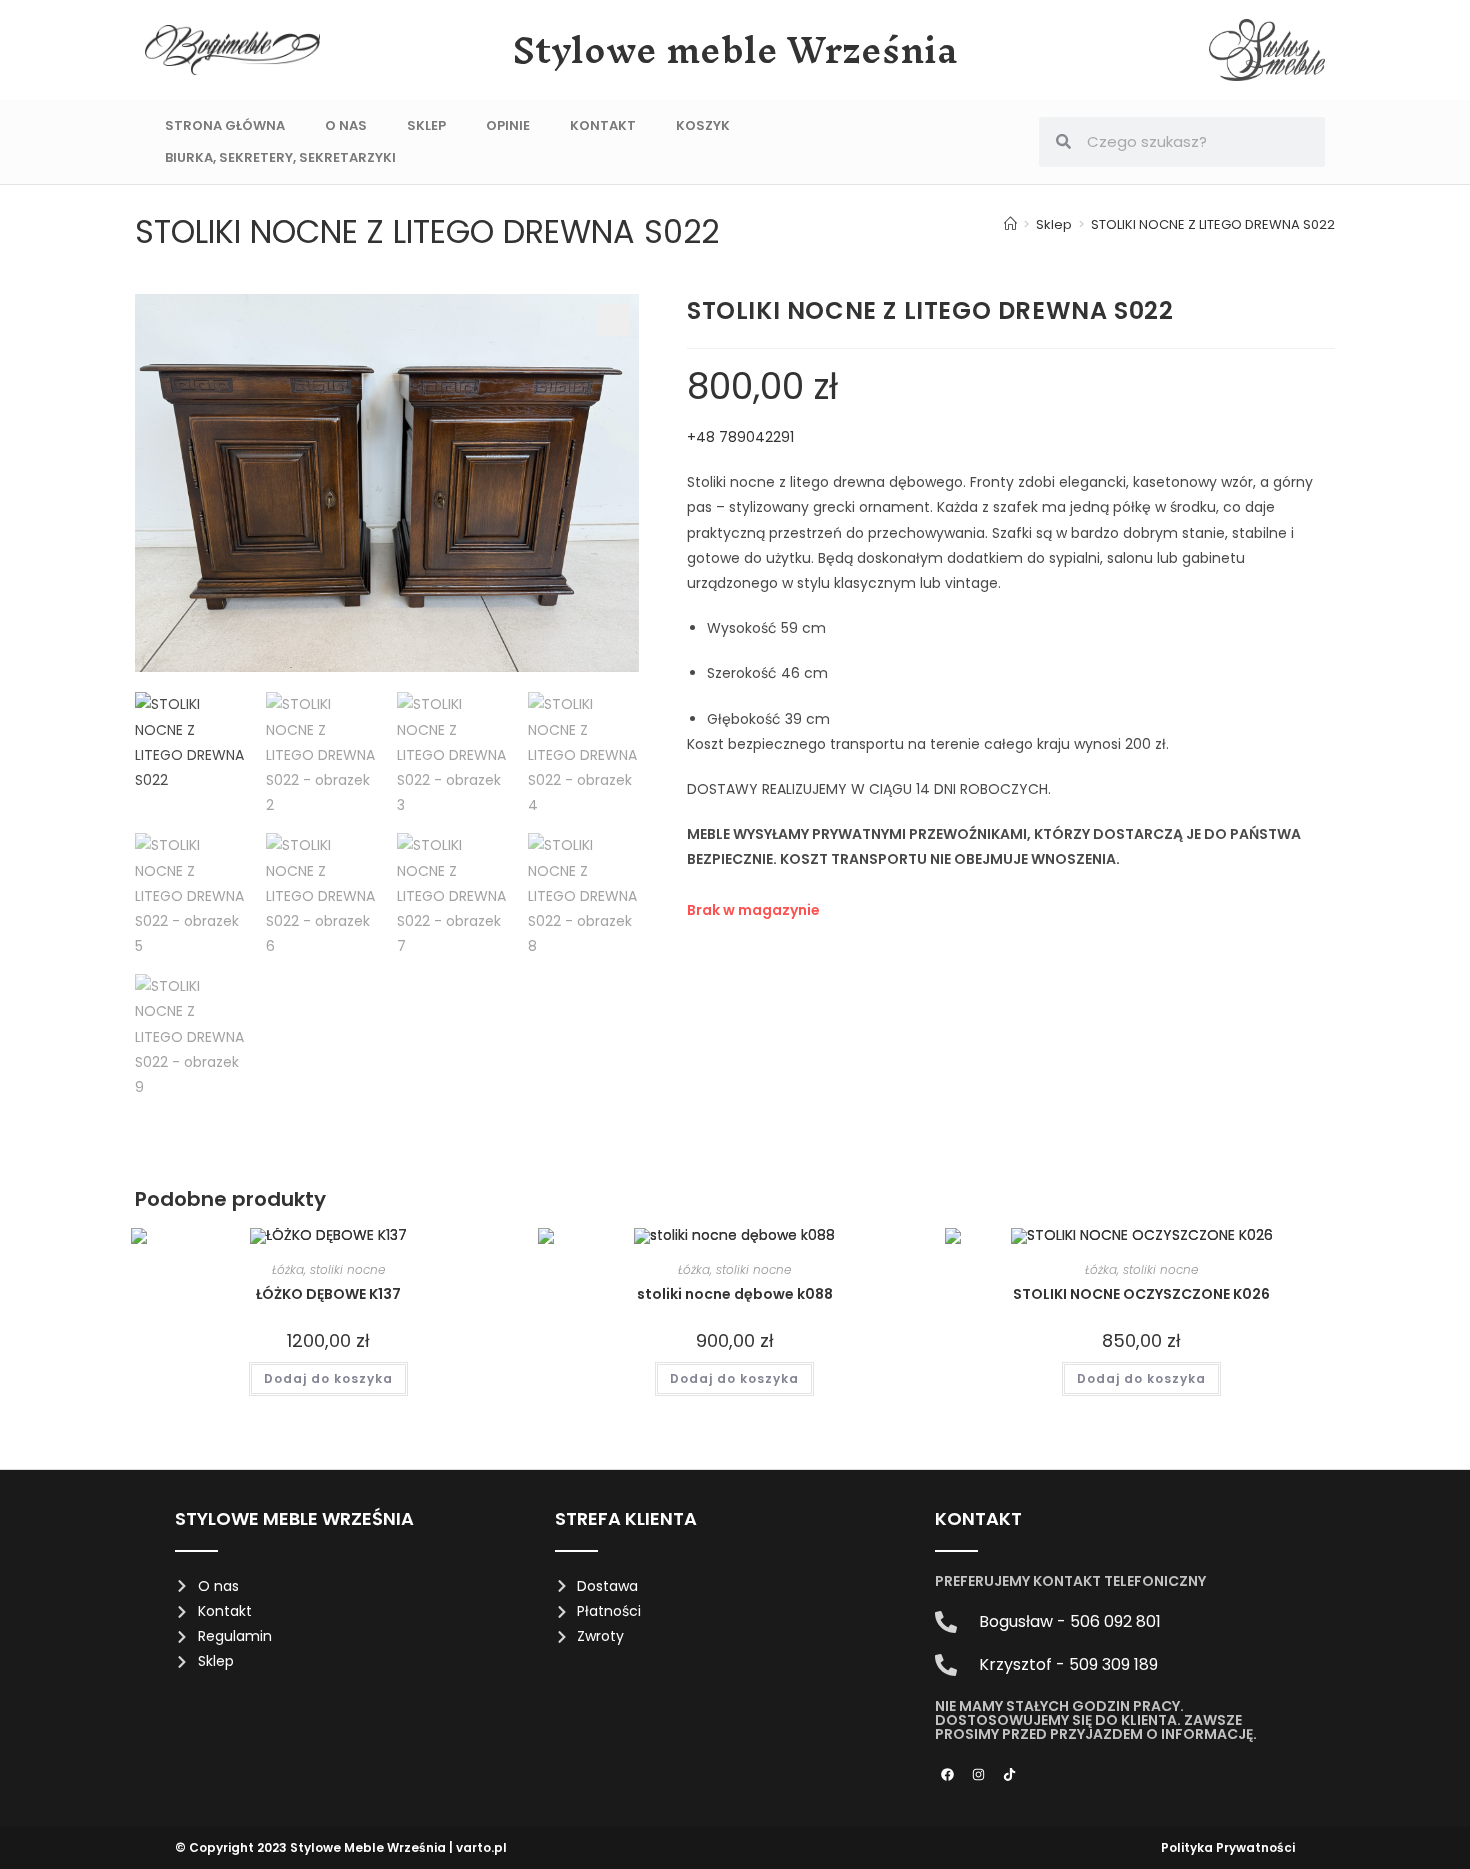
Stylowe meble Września (735, 50)
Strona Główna (225, 125)
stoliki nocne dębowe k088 (735, 1294)
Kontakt (603, 125)
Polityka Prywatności (1228, 1847)
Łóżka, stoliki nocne (328, 1269)
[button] (613, 320)
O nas (346, 125)
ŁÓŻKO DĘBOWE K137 (328, 1294)
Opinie (508, 125)
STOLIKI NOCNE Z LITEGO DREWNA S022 (1213, 224)
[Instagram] (979, 1774)
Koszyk (703, 125)
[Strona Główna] (1010, 224)
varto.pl (481, 1847)
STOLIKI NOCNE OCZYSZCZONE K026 (1141, 1294)
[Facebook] (948, 1774)
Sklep (426, 125)
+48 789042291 (742, 437)
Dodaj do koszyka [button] (328, 1378)
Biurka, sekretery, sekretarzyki (280, 157)
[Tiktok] (1010, 1774)
